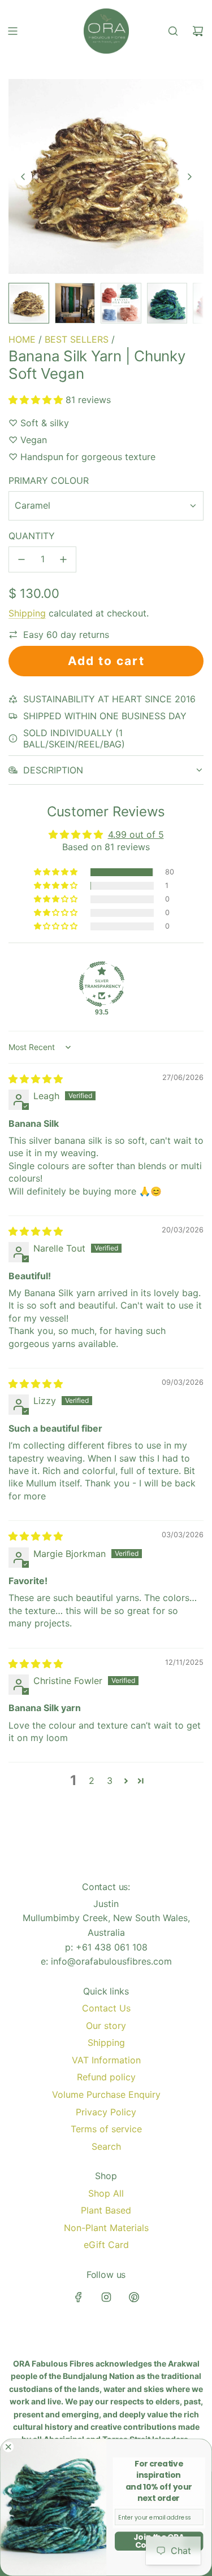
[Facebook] (79, 2297)
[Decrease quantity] (21, 559)
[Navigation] (12, 31)
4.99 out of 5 (136, 834)
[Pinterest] (134, 2297)
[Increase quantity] (63, 559)
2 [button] (92, 1781)
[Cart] (198, 31)
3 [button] (110, 1781)
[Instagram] (106, 2297)
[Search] (173, 31)
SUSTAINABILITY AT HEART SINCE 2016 (109, 699)
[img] (36, 1079)
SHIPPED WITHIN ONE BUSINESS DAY (105, 716)
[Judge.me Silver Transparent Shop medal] (102, 984)
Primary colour (49, 480)
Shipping (27, 613)
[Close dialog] (8, 2447)
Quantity (32, 536)
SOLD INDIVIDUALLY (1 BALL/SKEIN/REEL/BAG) (74, 738)
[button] (23, 177)
